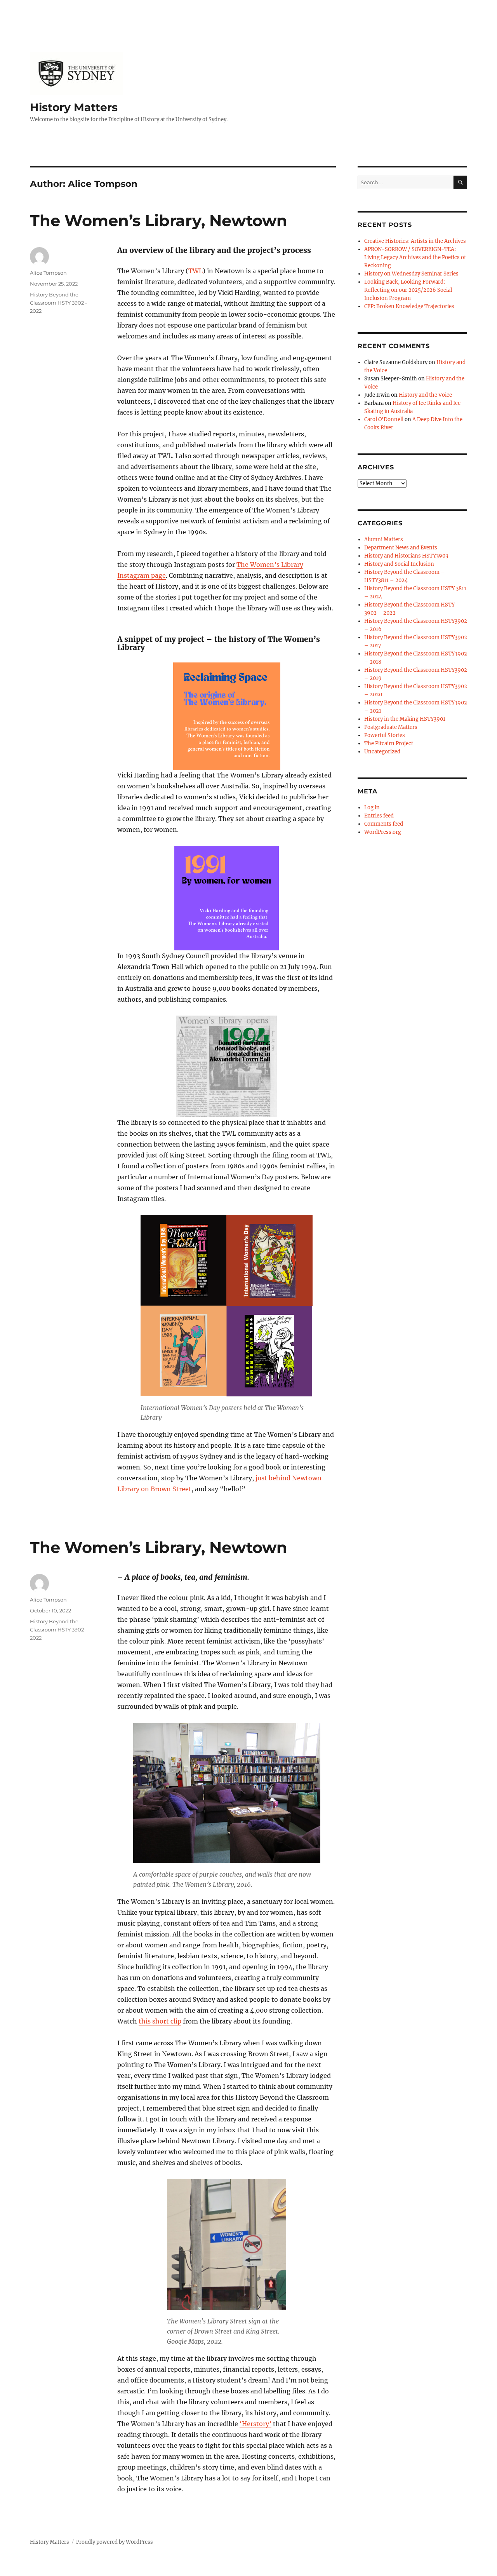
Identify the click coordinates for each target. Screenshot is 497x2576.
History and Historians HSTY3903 (406, 556)
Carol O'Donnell (384, 419)
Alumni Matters (384, 539)
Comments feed (384, 824)
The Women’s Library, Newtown (159, 220)
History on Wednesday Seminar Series (411, 274)
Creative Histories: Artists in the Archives (415, 241)
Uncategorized (382, 752)
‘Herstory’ (255, 2424)
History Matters (74, 107)
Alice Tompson (48, 273)
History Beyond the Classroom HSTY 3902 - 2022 (58, 303)
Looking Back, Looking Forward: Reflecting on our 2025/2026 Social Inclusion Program (408, 290)
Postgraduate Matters (391, 727)
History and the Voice (425, 395)
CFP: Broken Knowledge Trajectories (409, 306)
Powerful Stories (385, 735)
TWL (195, 271)
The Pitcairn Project (389, 743)
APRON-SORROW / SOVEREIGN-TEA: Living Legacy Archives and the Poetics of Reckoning (415, 257)
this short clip (160, 2021)
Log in (372, 808)
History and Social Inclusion (399, 564)
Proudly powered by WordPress (115, 2542)
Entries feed (379, 816)
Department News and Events (401, 548)
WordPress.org (383, 832)
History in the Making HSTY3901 (405, 719)
